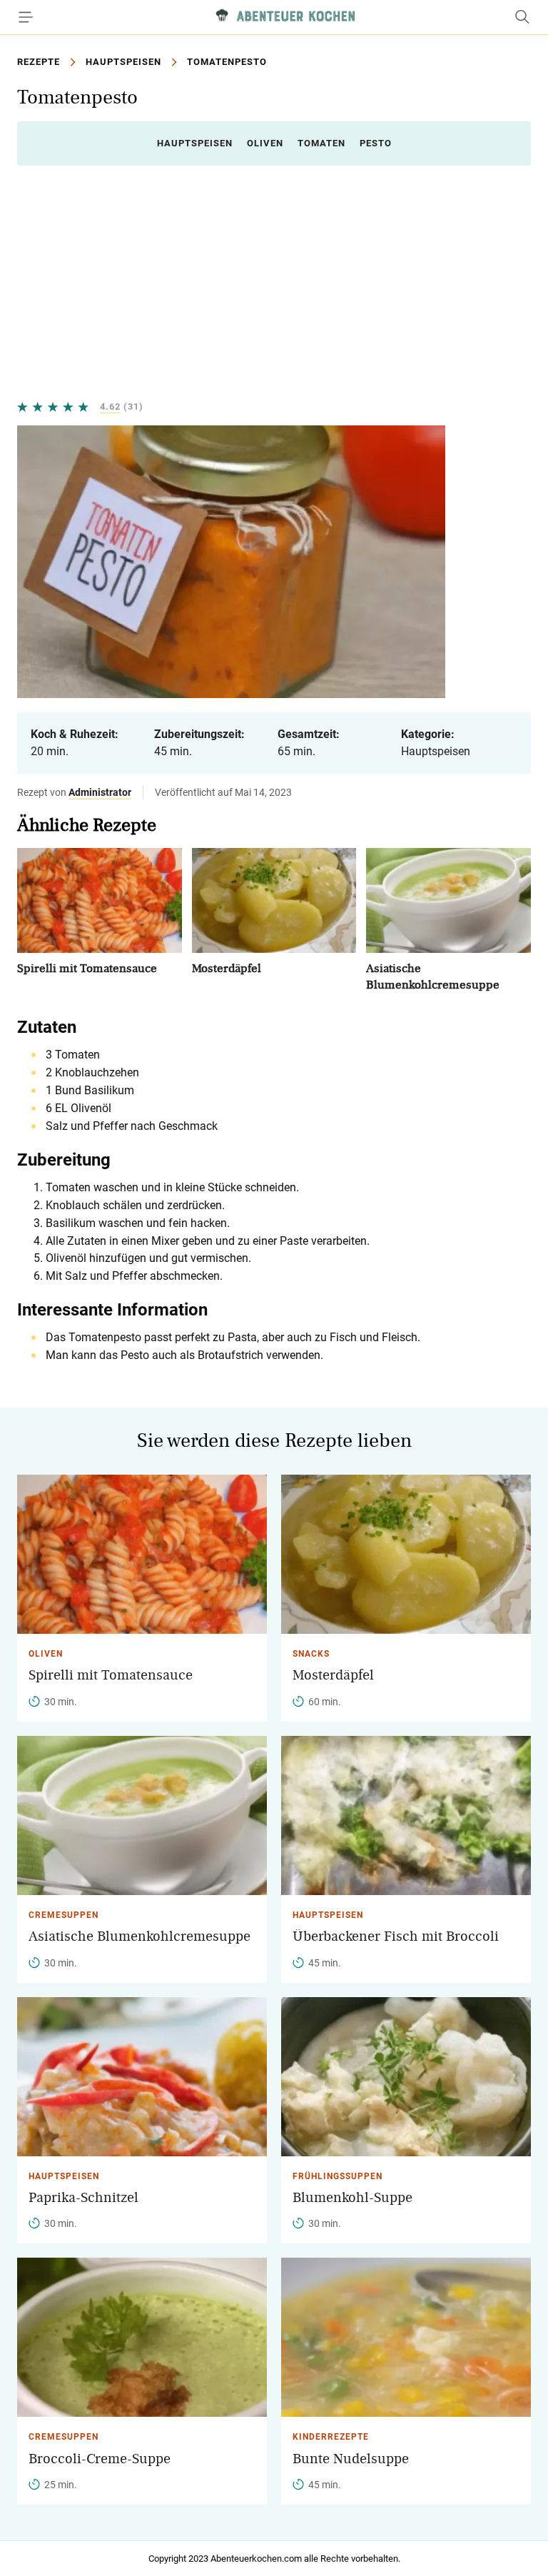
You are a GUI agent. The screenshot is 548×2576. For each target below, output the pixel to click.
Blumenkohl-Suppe (352, 2198)
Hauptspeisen (123, 62)
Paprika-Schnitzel (83, 2198)
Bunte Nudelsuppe (351, 2459)
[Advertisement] (274, 283)
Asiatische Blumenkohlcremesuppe (139, 1936)
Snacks (311, 1654)
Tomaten (321, 143)
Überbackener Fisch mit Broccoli (396, 1936)
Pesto (376, 143)
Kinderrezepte (331, 2437)
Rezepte (39, 62)
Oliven (265, 143)
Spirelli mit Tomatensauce (87, 968)
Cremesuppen (64, 1915)
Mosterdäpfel (227, 968)
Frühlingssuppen (338, 2176)
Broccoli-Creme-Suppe (100, 2459)
